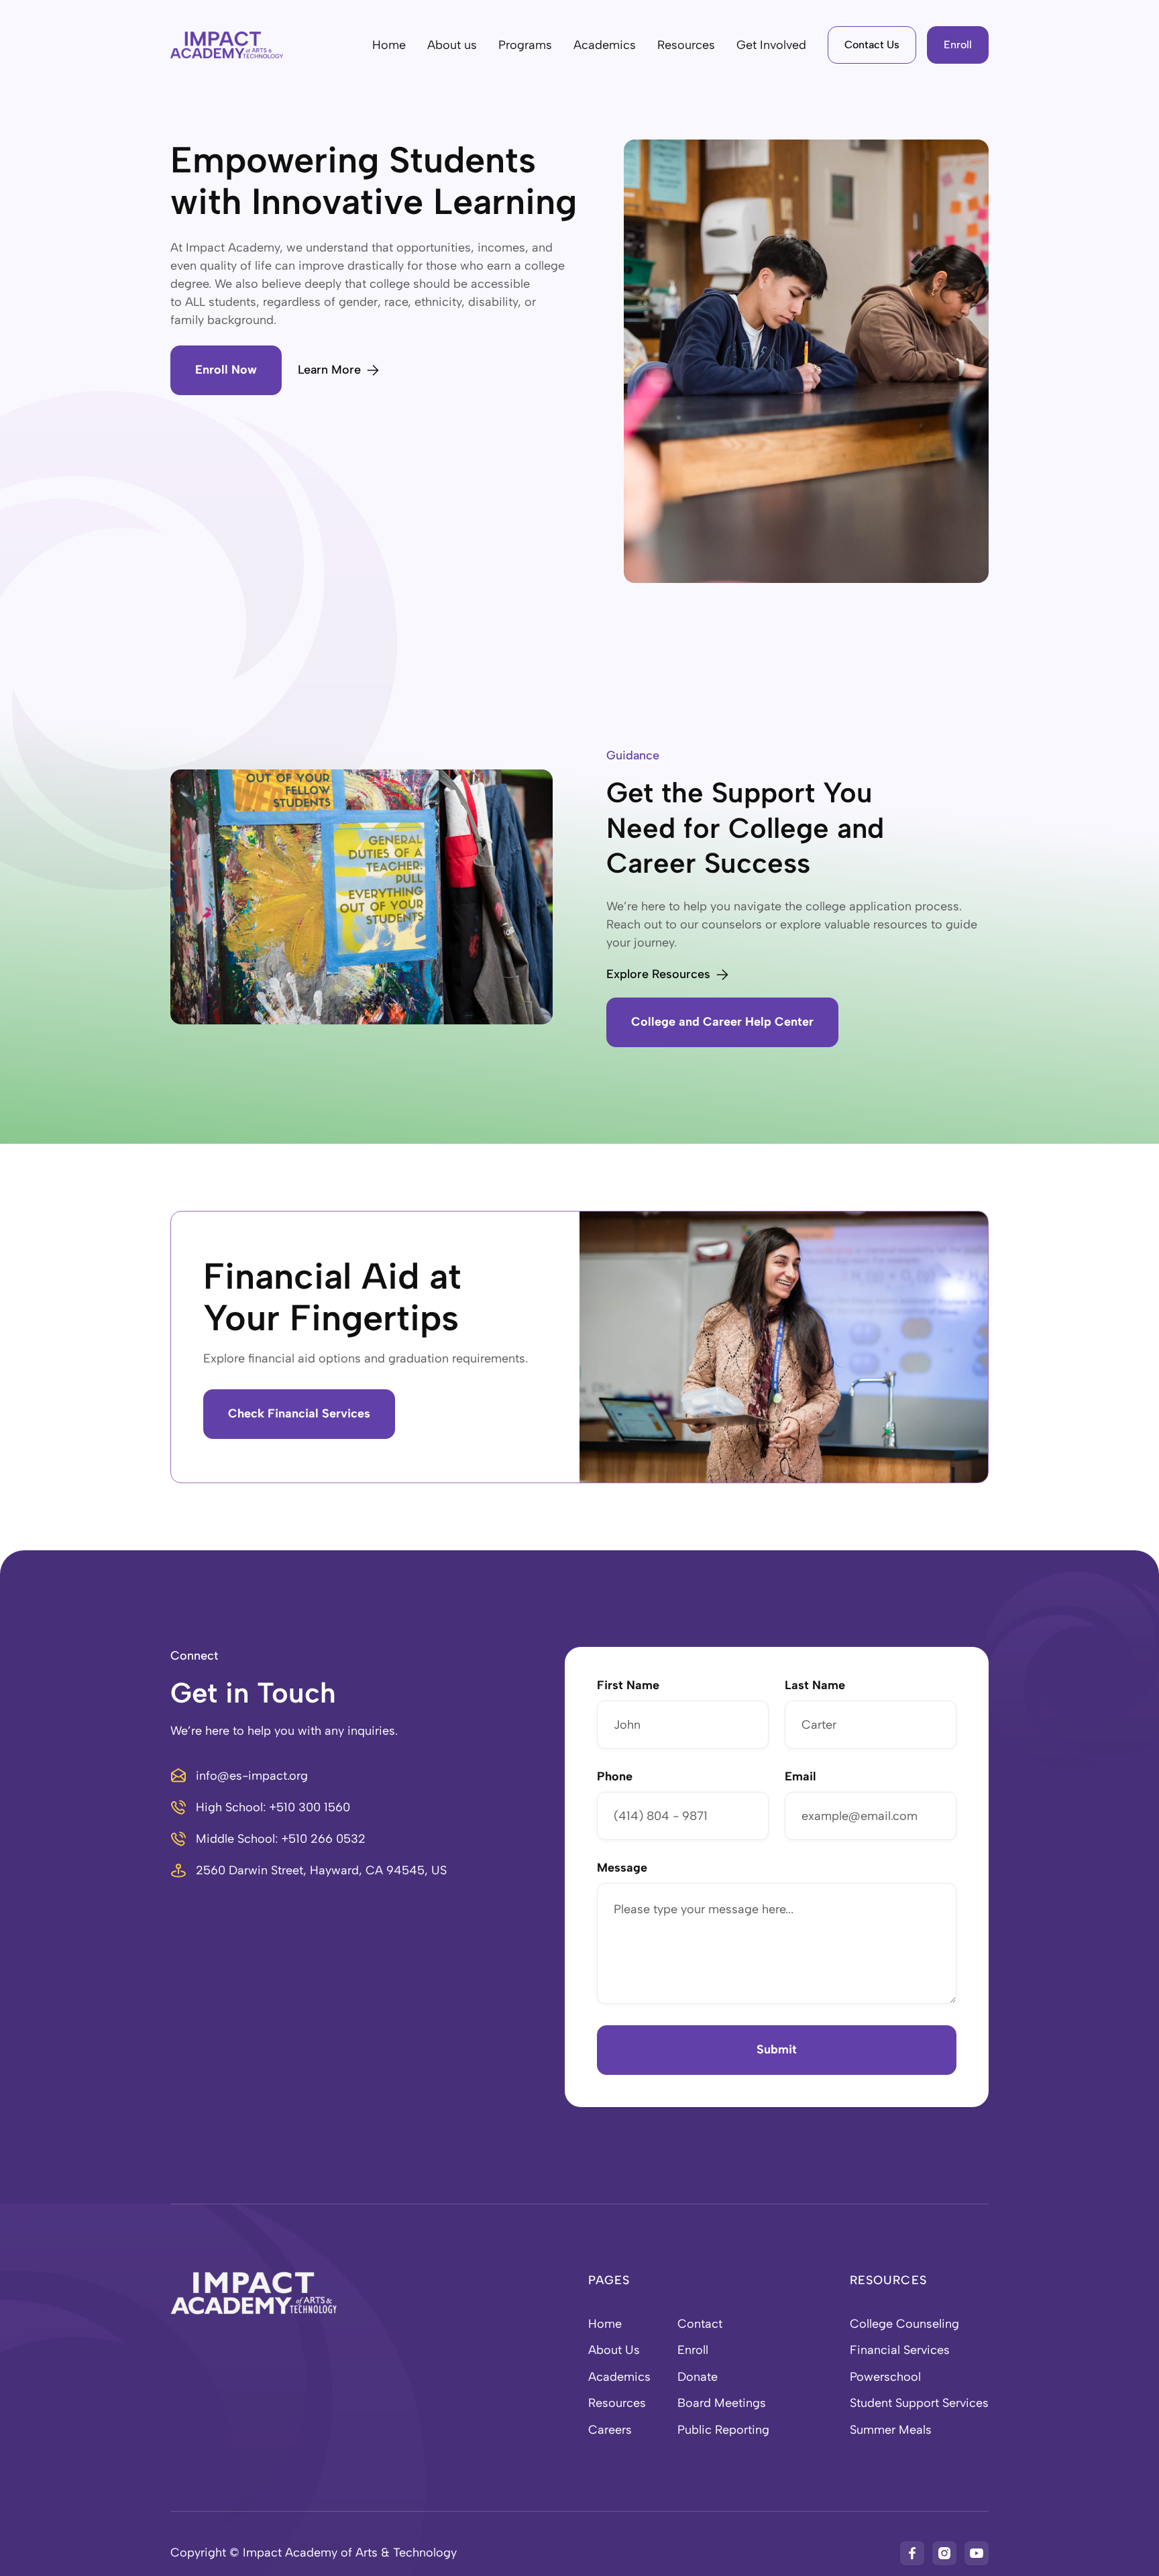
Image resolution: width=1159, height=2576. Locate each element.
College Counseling (904, 2324)
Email (801, 1777)
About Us (614, 2350)
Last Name (815, 1686)
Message (622, 1868)
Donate (698, 2377)
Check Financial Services (299, 1413)
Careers (610, 2430)
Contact (700, 2324)
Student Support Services (919, 2403)
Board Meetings (722, 2403)
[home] (227, 45)
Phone (615, 1777)
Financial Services (900, 2350)
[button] (452, 45)
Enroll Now (226, 370)
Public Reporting (723, 2430)
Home (389, 45)
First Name (628, 1686)
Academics (619, 2377)
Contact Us (872, 45)
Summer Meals (891, 2430)
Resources (617, 2403)
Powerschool (885, 2377)
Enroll (958, 45)
